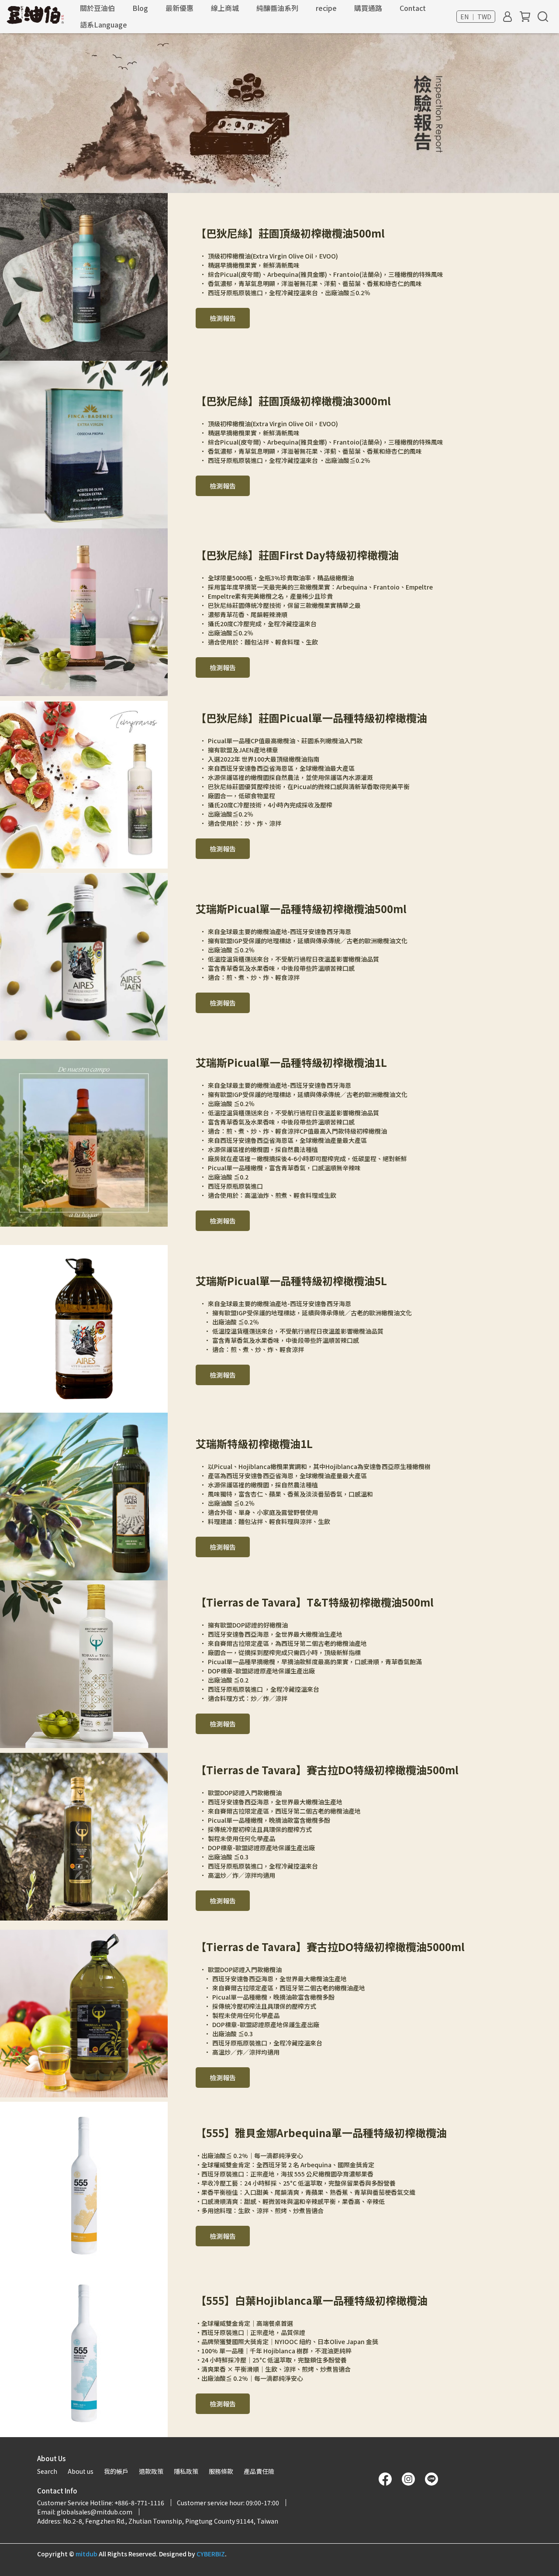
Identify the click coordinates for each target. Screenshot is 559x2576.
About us (81, 2471)
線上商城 (225, 8)
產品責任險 (259, 2471)
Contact (413, 8)
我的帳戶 (116, 2471)
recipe (326, 8)
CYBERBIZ (211, 2554)
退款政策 (151, 2471)
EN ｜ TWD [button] (476, 17)
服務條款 (221, 2471)
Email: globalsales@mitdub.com (85, 2512)
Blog (140, 8)
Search (47, 2471)
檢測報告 (223, 318)
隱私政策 (186, 2471)
